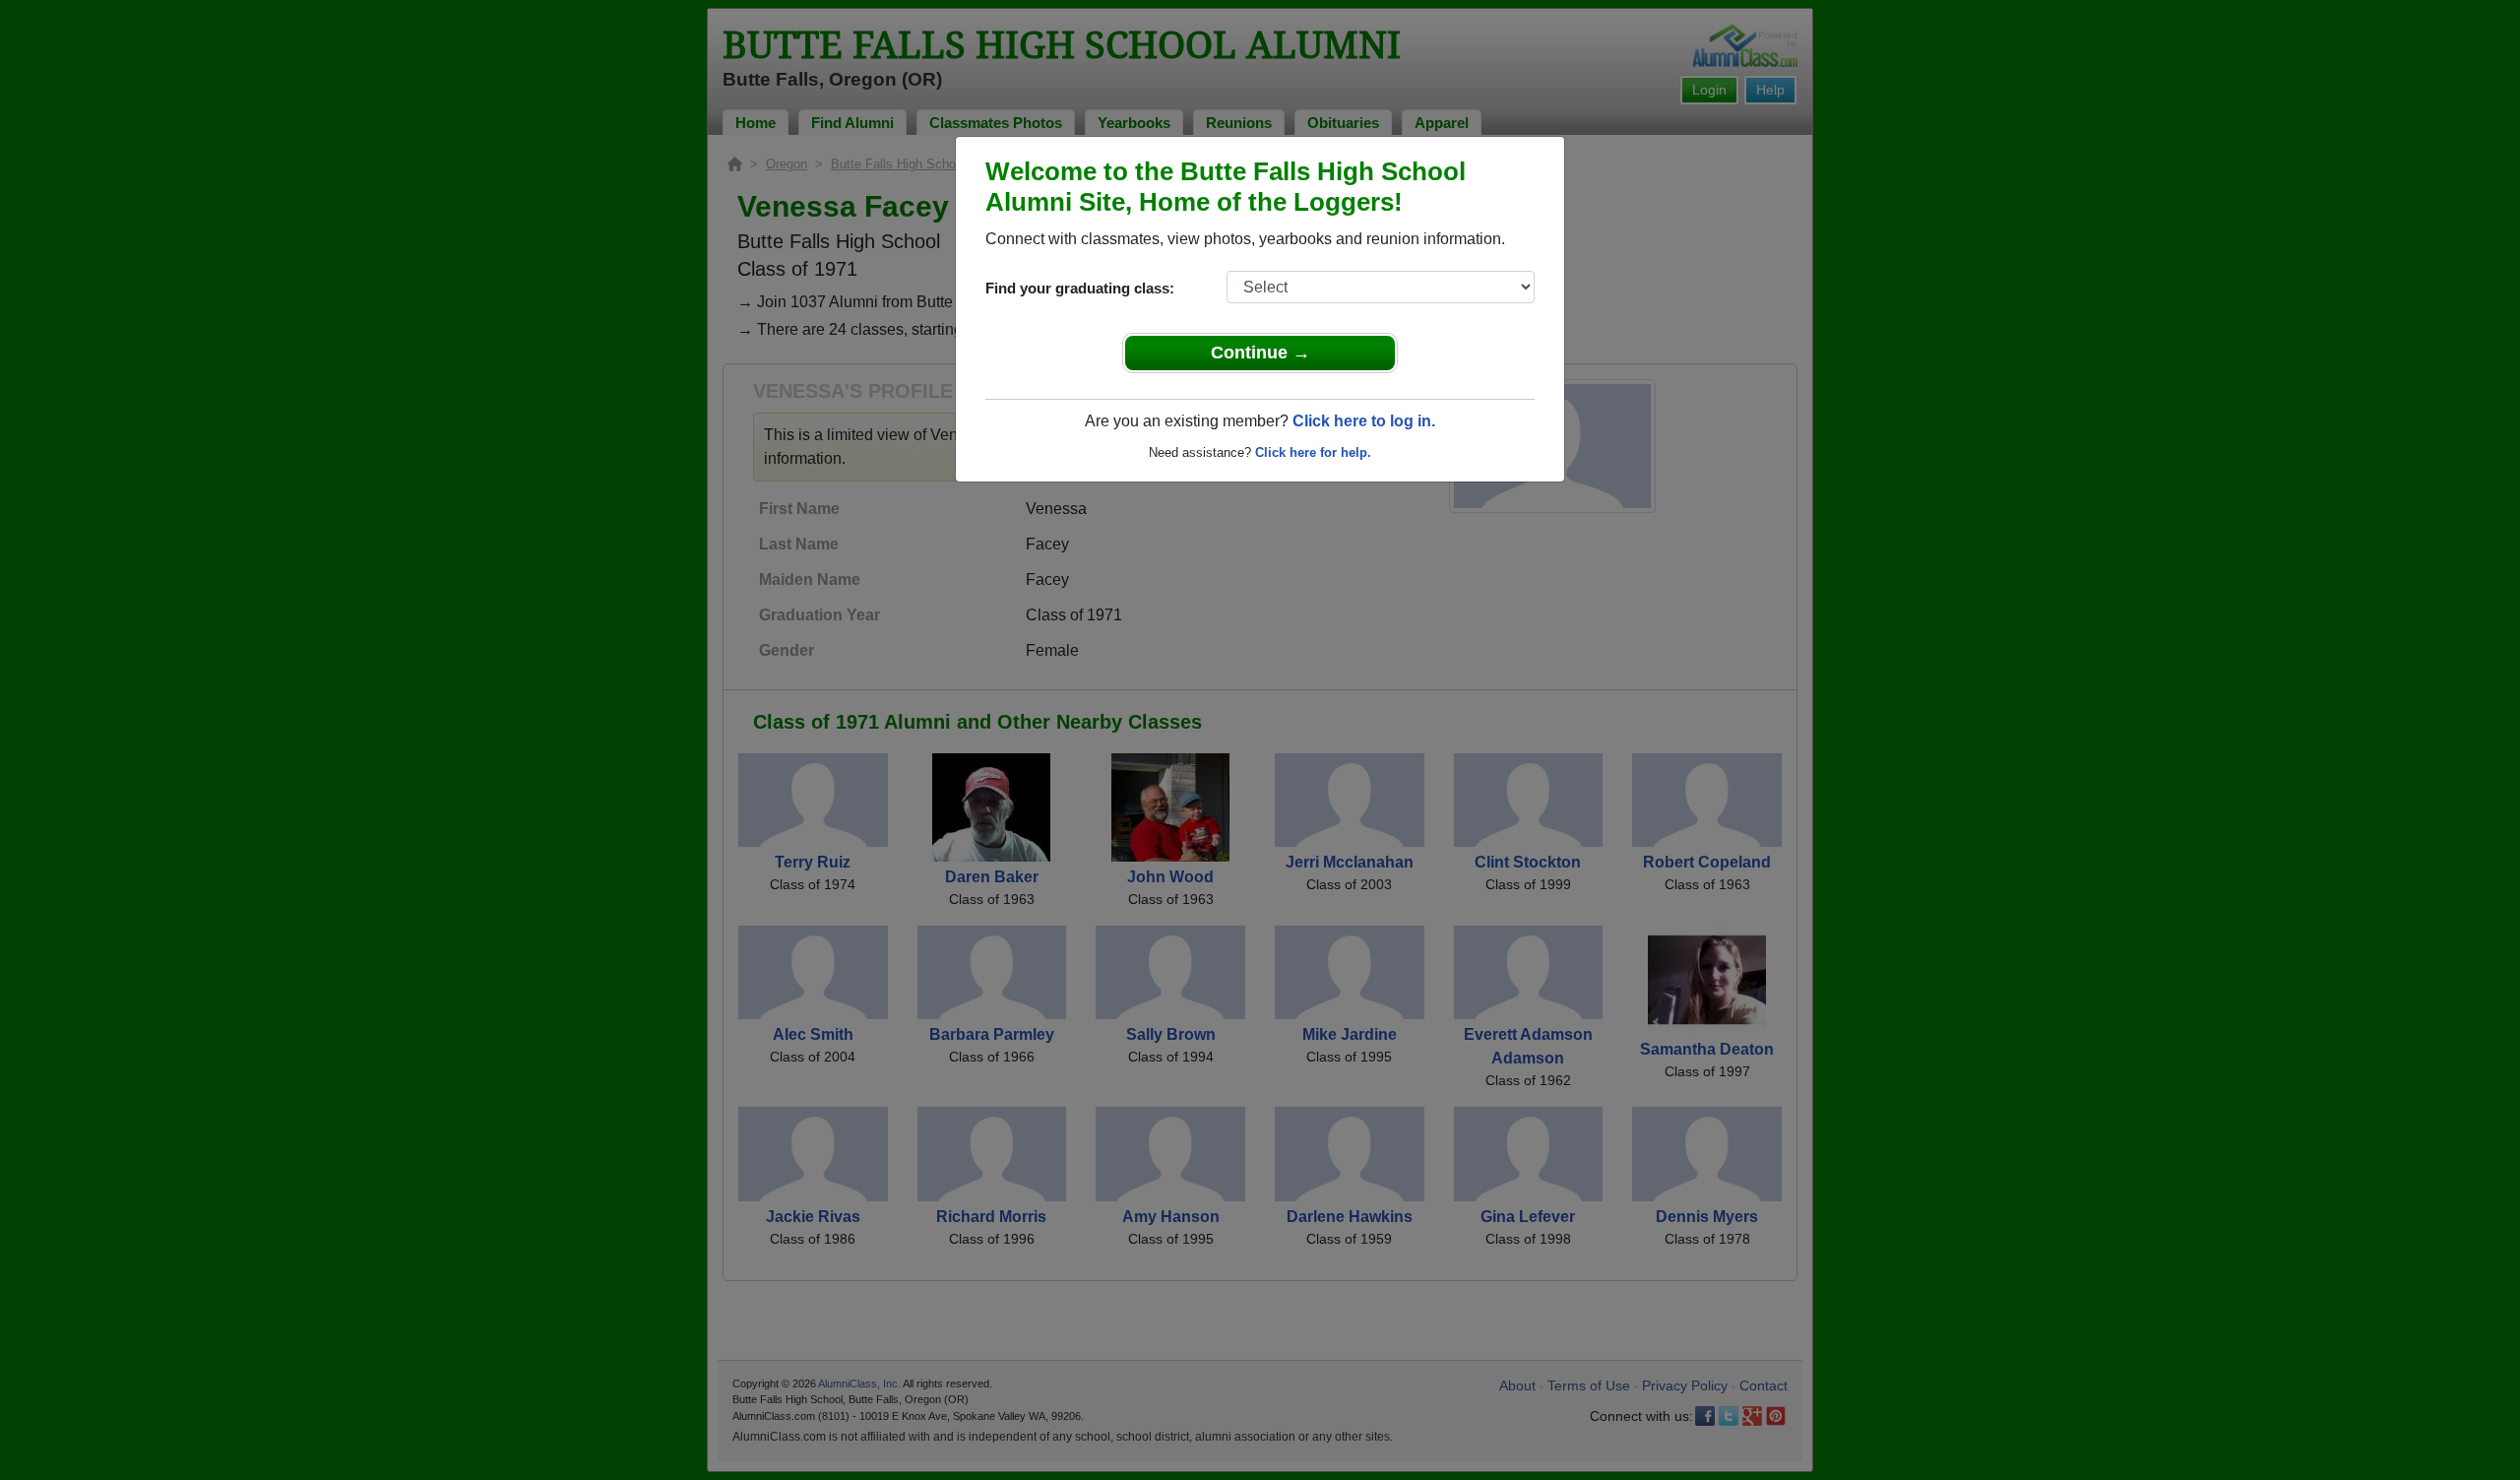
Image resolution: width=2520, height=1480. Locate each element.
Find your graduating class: (1080, 288)
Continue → (1260, 353)
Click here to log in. (1364, 421)
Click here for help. (1313, 452)
